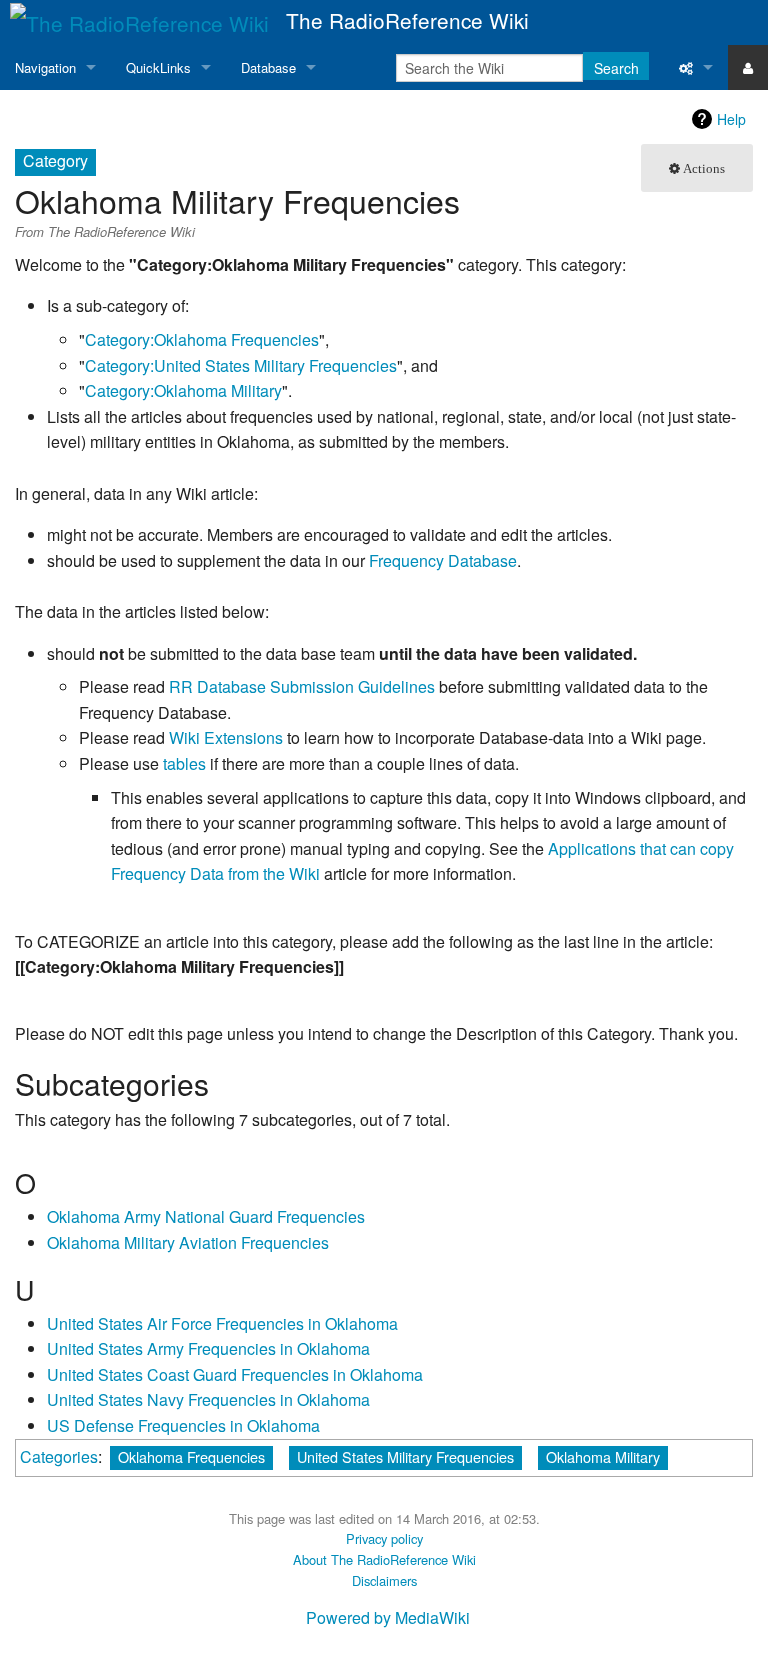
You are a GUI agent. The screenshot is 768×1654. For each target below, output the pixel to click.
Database (268, 67)
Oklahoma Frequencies (191, 1456)
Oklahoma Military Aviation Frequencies (188, 1242)
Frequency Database (443, 560)
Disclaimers (384, 1580)
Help (731, 119)
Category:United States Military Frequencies (241, 365)
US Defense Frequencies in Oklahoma (183, 1425)
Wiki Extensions (226, 737)
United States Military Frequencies (405, 1456)
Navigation (45, 67)
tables (184, 763)
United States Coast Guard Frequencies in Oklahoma (235, 1374)
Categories (59, 1456)
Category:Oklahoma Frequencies (202, 339)
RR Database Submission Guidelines (302, 686)
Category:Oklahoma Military (183, 390)
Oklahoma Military (603, 1456)
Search (616, 68)
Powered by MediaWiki (388, 1617)
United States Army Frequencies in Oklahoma (208, 1348)
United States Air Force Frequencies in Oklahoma (222, 1323)
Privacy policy (384, 1538)
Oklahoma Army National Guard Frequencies (206, 1216)
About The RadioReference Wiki (384, 1559)
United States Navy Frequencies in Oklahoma (208, 1399)
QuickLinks (158, 67)
